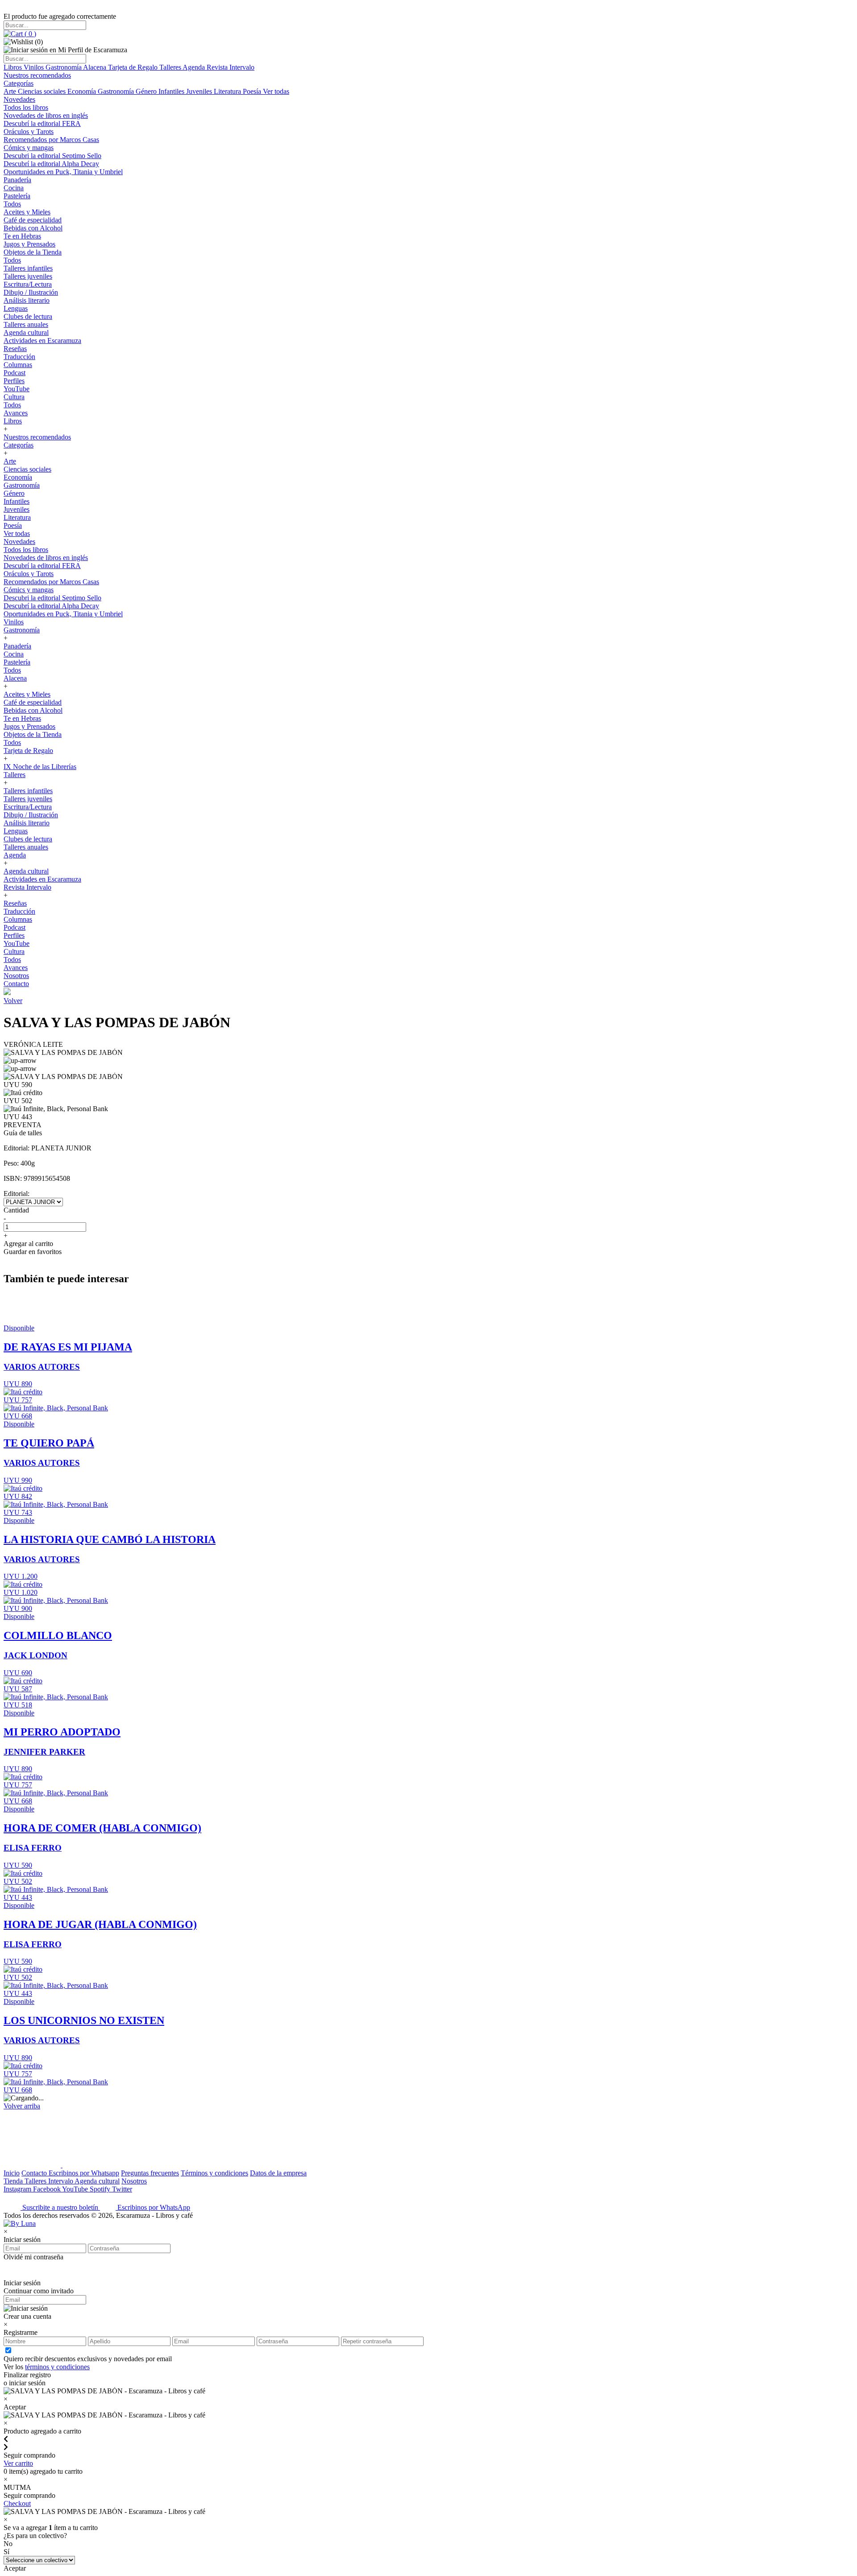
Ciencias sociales (43, 91)
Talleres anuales (26, 324)
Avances (16, 413)
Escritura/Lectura (28, 284)
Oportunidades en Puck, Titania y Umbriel (63, 172)
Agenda (195, 67)
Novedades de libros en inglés (46, 115)
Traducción (19, 357)
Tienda (14, 2181)
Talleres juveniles (28, 276)
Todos (12, 204)
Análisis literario (27, 300)
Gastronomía (64, 67)
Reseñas (15, 349)
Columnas (18, 365)
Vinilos (35, 67)
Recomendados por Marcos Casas (51, 140)
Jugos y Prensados (29, 244)
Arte (11, 91)
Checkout (17, 2503)
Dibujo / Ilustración (31, 292)
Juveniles (200, 91)
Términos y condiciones (214, 2173)
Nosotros (16, 976)
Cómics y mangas (29, 148)
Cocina (14, 188)
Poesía (253, 91)
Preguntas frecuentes (150, 2173)
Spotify (101, 2189)
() (29, 34)
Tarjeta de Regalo (134, 67)
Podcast (15, 373)
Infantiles (172, 91)
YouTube (17, 389)
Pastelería (17, 196)
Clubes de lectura (28, 316)
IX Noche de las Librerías (40, 767)
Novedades (19, 99)
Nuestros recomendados (37, 75)
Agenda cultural (26, 332)
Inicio (12, 2173)
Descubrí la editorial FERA (42, 123)
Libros (14, 67)
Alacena (96, 67)
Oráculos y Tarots (29, 132)
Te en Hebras (22, 236)
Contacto (16, 984)
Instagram (18, 2189)
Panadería (17, 180)
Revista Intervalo (231, 67)
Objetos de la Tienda (33, 252)
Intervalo (61, 2181)
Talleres (171, 67)
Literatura (228, 91)
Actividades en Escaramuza (42, 341)
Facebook (48, 2189)
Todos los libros (26, 107)
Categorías (19, 83)
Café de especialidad (33, 220)
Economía (83, 91)
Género (147, 91)
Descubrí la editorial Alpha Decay (51, 164)
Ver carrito (18, 2463)
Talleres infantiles (28, 268)
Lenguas (16, 308)
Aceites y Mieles (27, 212)
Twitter (122, 2189)
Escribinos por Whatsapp (84, 2173)
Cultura (14, 397)
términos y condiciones (57, 2367)
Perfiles (14, 381)
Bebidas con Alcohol (33, 228)
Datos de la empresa (278, 2173)
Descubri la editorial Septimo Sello (52, 156)
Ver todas (276, 91)
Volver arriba (22, 2106)
